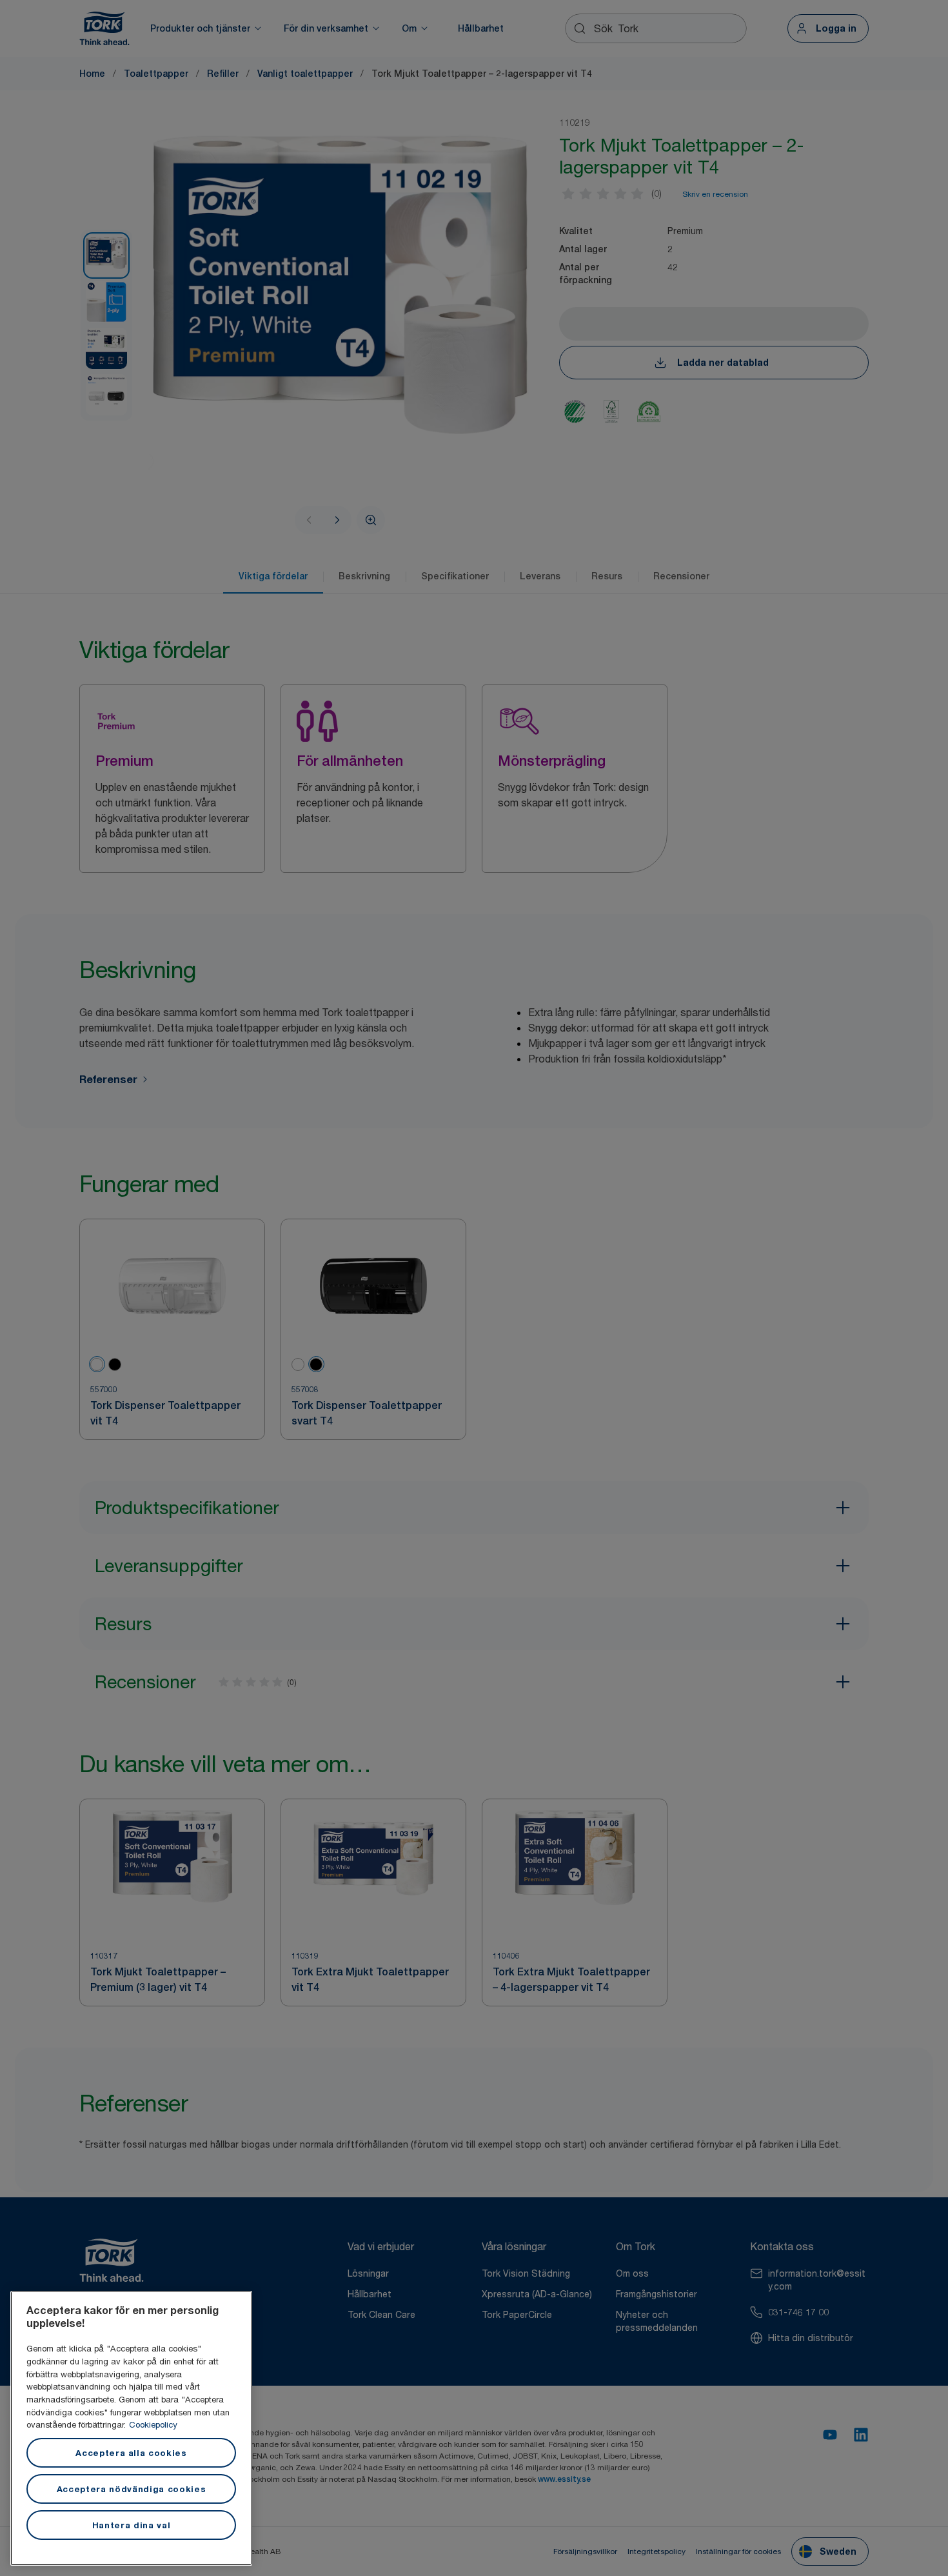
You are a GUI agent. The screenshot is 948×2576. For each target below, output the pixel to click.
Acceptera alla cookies (131, 2453)
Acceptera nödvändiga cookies (131, 2489)
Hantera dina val (132, 2525)
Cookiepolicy (153, 2424)
